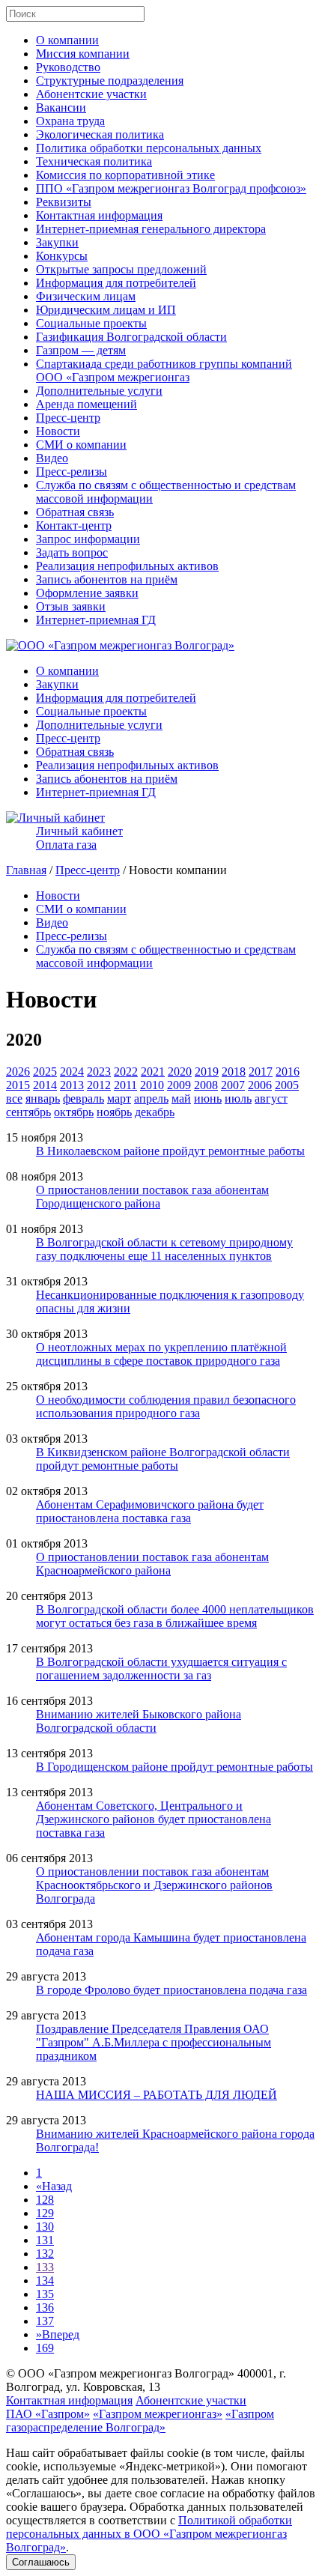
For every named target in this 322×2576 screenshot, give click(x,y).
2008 (206, 1085)
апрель (151, 1098)
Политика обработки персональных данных (149, 148)
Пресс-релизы (72, 472)
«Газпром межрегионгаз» (158, 2414)
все (14, 1098)
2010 (152, 1085)
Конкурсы (62, 256)
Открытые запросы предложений (121, 269)
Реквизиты (64, 202)
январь (43, 1098)
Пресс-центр (68, 418)
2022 (126, 1072)
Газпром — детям (81, 350)
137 (45, 2321)
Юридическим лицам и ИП (106, 310)
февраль (83, 1098)
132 (45, 2254)
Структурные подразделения (110, 81)
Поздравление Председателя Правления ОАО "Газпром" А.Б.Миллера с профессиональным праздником (154, 2042)
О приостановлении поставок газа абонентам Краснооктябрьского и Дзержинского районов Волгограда (154, 1885)
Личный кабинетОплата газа (79, 838)
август (271, 1098)
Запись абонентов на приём (107, 579)
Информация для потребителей (116, 283)
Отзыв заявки (71, 606)
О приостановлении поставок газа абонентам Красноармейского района (152, 1564)
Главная (26, 870)
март (119, 1098)
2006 (260, 1085)
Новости (58, 431)
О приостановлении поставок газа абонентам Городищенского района (152, 1197)
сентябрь (28, 1112)
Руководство (68, 67)
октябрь (74, 1112)
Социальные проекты (91, 323)
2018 (234, 1072)
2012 (99, 1085)
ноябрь (114, 1112)
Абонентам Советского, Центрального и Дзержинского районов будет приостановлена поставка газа (154, 1819)
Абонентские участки (91, 94)
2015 (18, 1085)
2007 (233, 1085)
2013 (72, 1085)
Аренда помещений (86, 404)
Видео (52, 458)
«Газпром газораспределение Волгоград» (140, 2421)
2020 (180, 1072)
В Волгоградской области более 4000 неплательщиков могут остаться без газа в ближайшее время (175, 1616)
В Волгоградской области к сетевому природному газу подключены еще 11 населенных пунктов (164, 1249)
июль (238, 1098)
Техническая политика (94, 161)
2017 (261, 1072)
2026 (18, 1072)
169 (45, 2348)
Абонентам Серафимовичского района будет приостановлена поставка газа (150, 1511)
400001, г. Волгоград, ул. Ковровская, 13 (146, 2380)
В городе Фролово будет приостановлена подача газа (171, 1990)
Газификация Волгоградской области (131, 337)
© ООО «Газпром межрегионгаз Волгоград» (120, 2373)
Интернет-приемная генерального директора (151, 229)
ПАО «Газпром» (48, 2414)
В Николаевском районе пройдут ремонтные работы (170, 1151)
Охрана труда (70, 121)
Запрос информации (88, 539)
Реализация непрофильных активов (127, 566)
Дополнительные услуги (99, 391)
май (181, 1098)
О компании (67, 40)
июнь (208, 1098)
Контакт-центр (74, 525)
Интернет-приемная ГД (96, 620)
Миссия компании (83, 54)
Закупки (57, 242)
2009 (179, 1085)
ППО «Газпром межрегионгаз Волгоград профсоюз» (171, 188)
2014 (45, 1085)
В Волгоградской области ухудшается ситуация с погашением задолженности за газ (161, 1669)
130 (45, 2227)
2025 (45, 1072)
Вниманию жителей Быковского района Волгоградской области (139, 1721)
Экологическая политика (100, 134)
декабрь (155, 1112)
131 (45, 2240)
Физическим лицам (86, 296)
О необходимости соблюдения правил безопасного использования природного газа (166, 1406)
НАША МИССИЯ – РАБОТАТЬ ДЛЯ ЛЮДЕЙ (157, 2095)
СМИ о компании (81, 445)
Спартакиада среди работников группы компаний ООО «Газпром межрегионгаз (164, 370)
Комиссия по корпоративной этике (125, 175)
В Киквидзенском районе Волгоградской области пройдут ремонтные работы (163, 1459)
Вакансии (61, 107)
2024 (72, 1072)
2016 (288, 1072)
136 (45, 2307)
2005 (287, 1085)
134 (45, 2280)
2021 (153, 1072)
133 (45, 2267)
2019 (207, 1072)
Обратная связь (75, 512)
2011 (125, 1085)
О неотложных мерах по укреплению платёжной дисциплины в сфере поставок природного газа (161, 1354)
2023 (99, 1072)
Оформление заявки (87, 593)
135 (45, 2294)
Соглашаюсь (41, 2562)
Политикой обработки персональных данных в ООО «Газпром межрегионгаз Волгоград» (149, 2534)
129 (45, 2213)
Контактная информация (99, 215)
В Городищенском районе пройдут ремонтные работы (174, 1767)
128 (45, 2200)
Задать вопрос (72, 552)
